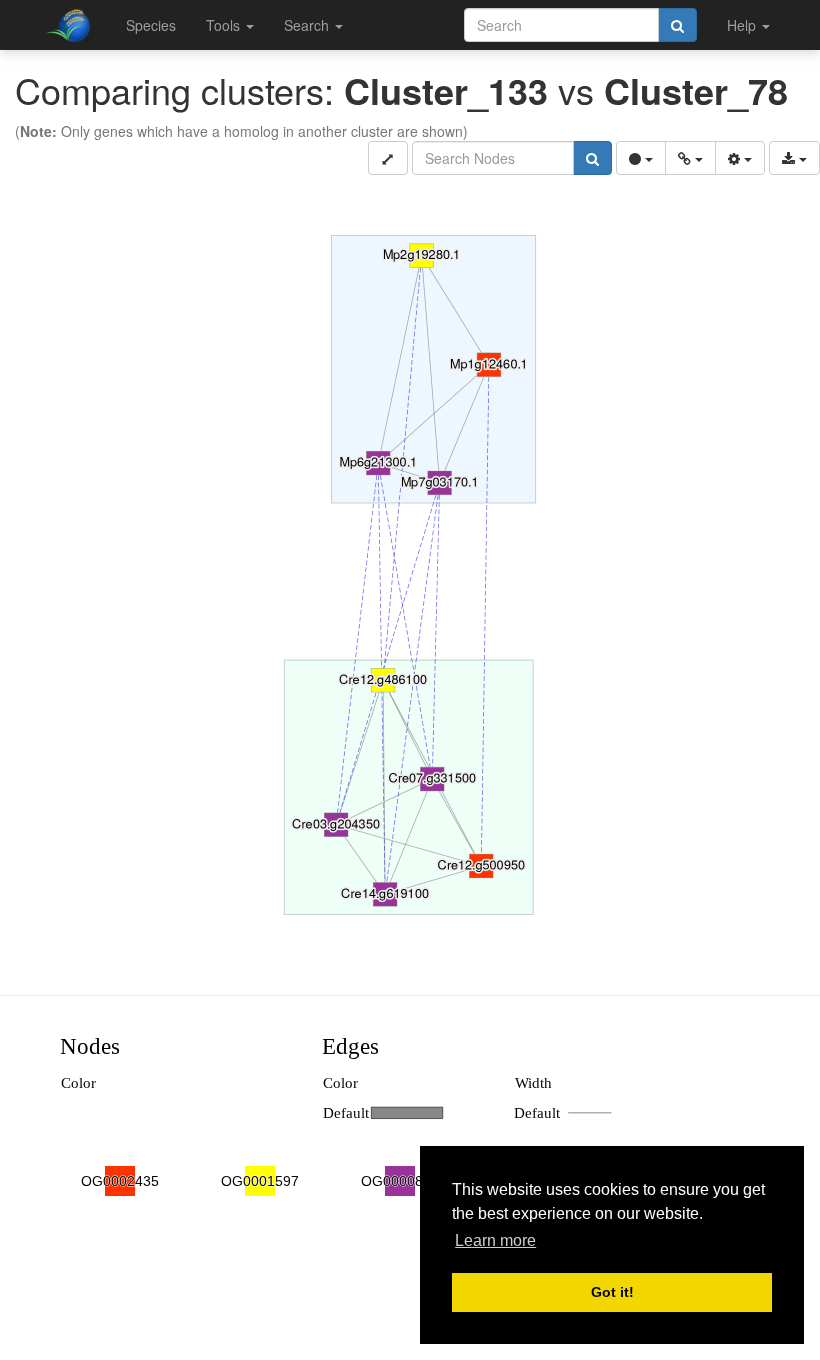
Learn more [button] (495, 1240)
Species (151, 25)
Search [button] (308, 25)
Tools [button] (225, 25)
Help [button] (743, 25)
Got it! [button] (612, 1292)
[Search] (677, 25)
